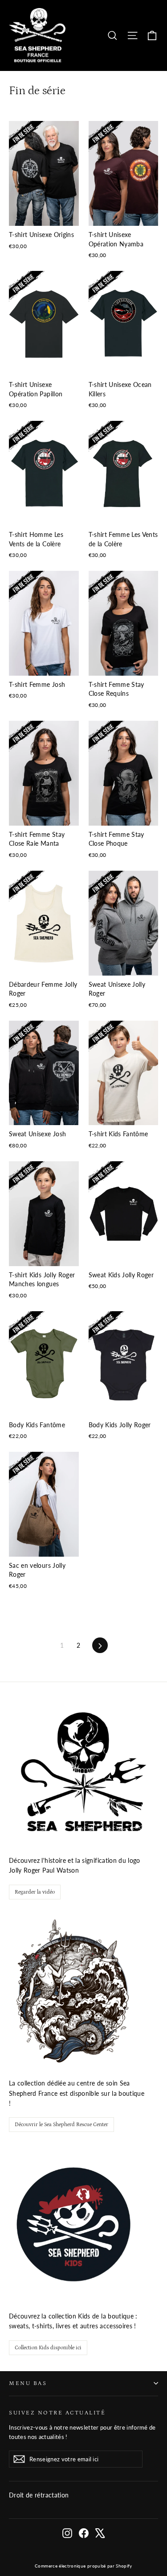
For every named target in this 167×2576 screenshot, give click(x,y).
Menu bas (28, 2383)
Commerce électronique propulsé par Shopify (83, 2566)
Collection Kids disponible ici (48, 2348)
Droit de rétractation (39, 2495)
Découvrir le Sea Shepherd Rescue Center (61, 2125)
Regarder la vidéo (35, 1892)
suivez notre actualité (57, 2413)
